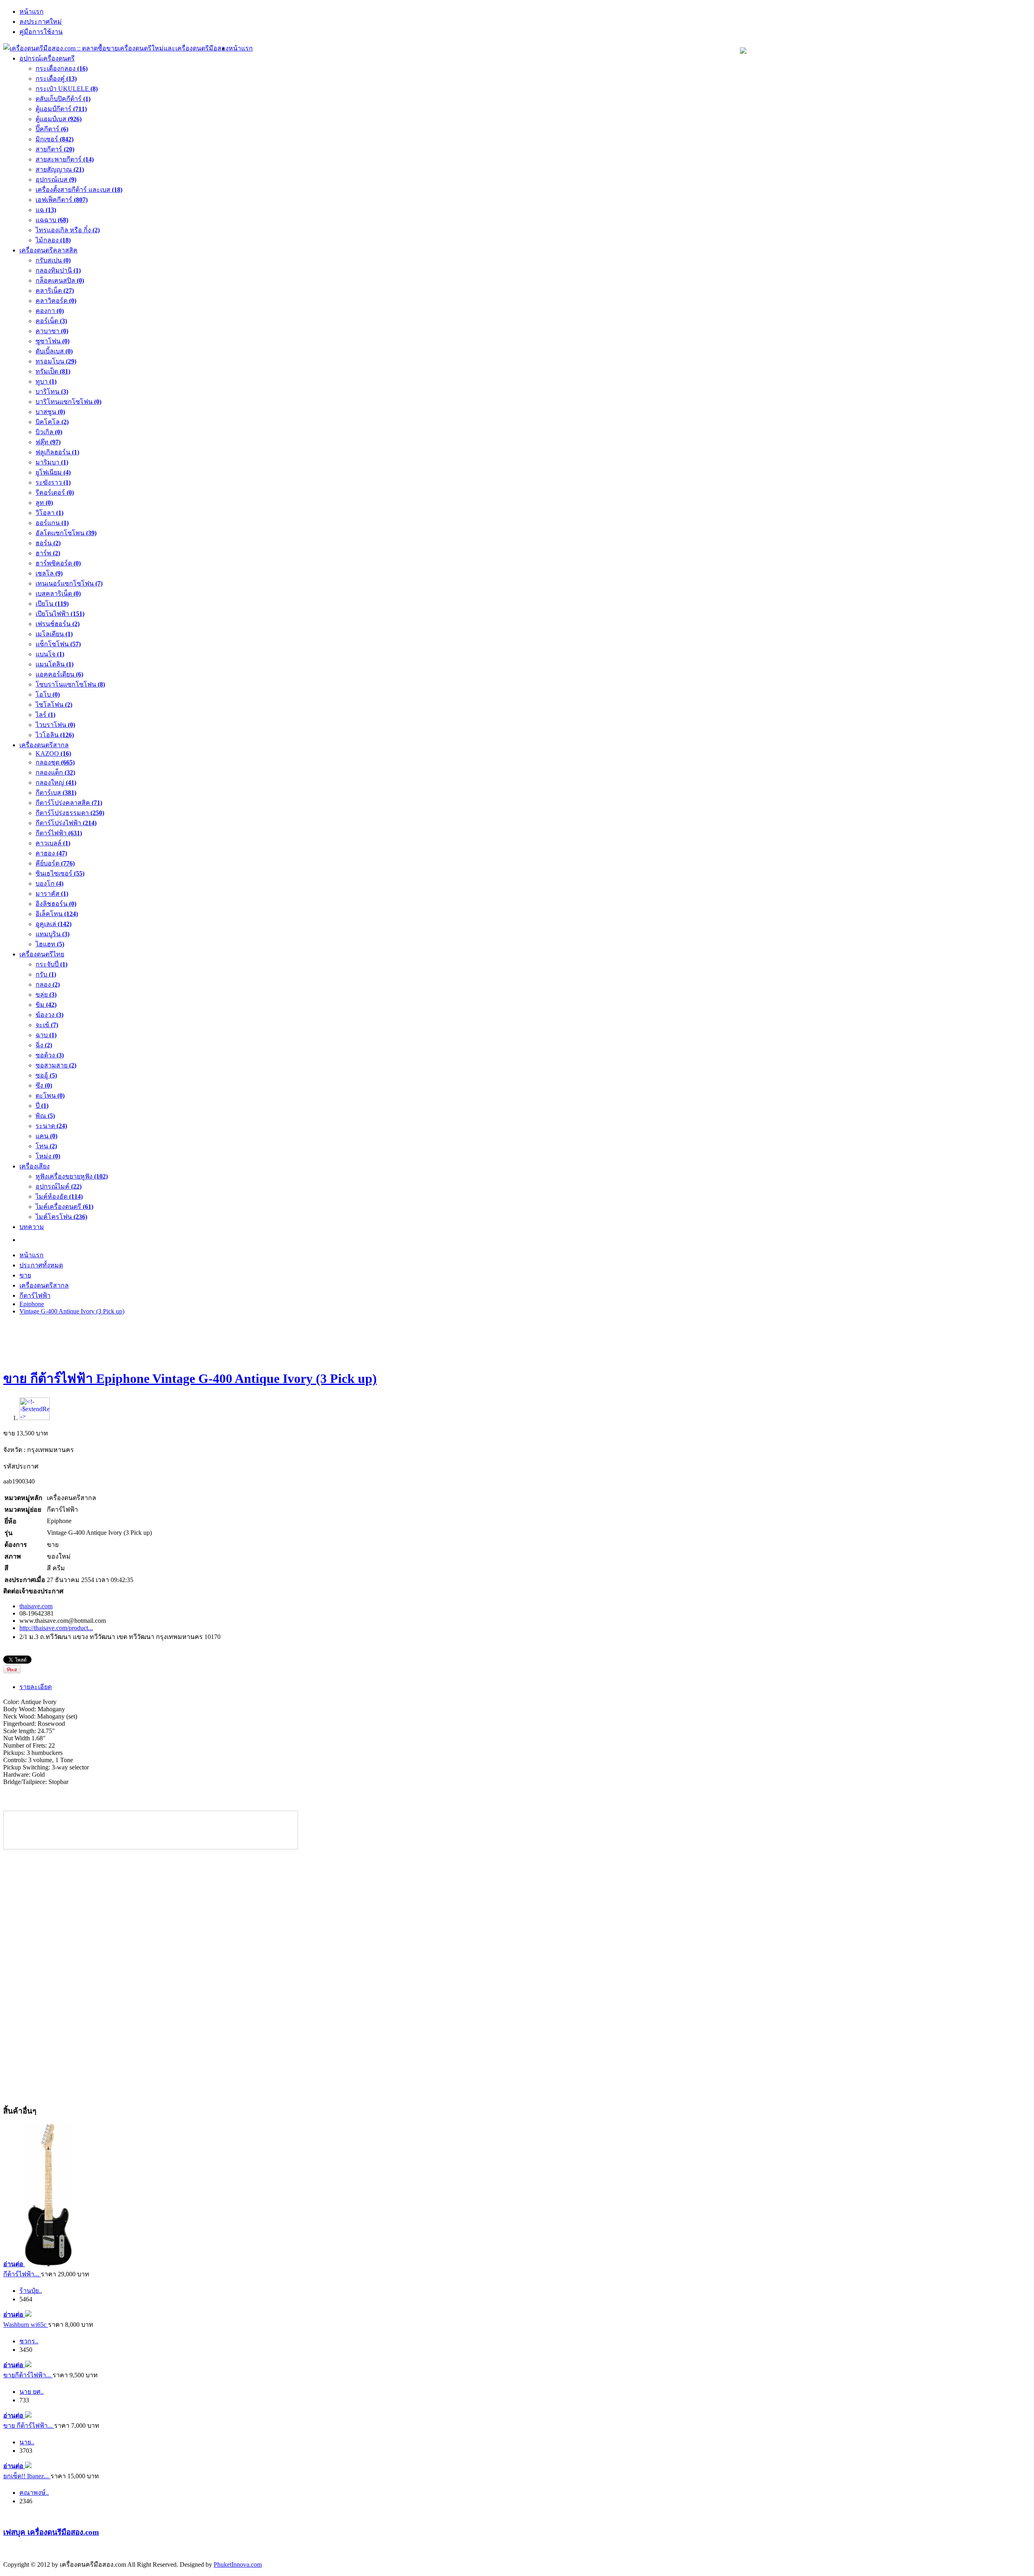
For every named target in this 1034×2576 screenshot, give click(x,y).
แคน (46, 1136)
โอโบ (48, 694)
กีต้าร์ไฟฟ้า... (22, 2274)
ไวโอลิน (55, 735)
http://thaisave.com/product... (56, 1628)
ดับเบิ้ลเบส (54, 351)
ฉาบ (46, 1035)
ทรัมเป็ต (53, 371)
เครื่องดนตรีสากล (44, 1285)
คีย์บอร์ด (55, 863)
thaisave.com (36, 1606)
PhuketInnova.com (238, 2564)
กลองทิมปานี (58, 270)
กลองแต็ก (55, 772)
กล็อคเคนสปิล (60, 281)
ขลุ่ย (46, 995)
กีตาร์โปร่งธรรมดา (70, 813)
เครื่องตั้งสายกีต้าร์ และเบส (79, 190)
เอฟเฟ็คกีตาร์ (62, 200)
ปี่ (42, 1106)
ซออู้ (46, 1075)
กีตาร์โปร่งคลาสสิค (69, 803)
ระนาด (51, 1126)
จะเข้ (47, 1025)
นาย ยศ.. (32, 2392)
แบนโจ (50, 654)
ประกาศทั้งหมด (41, 1265)
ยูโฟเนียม (53, 472)
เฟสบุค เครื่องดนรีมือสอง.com (51, 2532)
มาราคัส (52, 894)
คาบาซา (52, 331)
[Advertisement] (517, 1340)
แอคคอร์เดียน (59, 674)
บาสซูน (50, 412)
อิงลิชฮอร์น (56, 904)
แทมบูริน (53, 934)
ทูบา (46, 381)
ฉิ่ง (44, 1045)
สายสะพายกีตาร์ (65, 159)
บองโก (49, 884)
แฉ (46, 210)
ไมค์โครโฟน (61, 1217)
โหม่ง (48, 1156)
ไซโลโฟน (54, 705)
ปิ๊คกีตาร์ (52, 129)
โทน (46, 1146)
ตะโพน (50, 1096)
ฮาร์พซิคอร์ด (58, 563)
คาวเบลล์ (53, 843)
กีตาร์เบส (56, 793)
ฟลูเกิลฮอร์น (57, 452)
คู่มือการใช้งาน (41, 32)
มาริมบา (52, 462)
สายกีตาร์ (55, 149)
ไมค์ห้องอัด (59, 1197)
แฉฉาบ (52, 220)
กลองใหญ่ (56, 783)
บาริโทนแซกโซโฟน (68, 402)
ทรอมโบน (56, 361)
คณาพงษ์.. (34, 2493)
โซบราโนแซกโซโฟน (70, 684)
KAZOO (53, 753)
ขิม (46, 1005)
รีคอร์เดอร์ (55, 493)
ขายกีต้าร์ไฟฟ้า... (28, 2375)
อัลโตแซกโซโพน (66, 533)
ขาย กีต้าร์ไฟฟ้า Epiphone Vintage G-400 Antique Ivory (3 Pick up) (190, 1378)
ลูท (44, 503)
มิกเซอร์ (55, 139)
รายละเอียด (36, 1687)
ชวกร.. (29, 2341)
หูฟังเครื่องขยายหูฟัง (72, 1176)
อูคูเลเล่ (54, 924)
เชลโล (49, 573)
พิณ (45, 1116)
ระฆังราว (53, 482)
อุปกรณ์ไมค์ (59, 1186)
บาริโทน (52, 392)
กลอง (48, 984)
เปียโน (52, 604)
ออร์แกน (52, 523)
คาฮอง (51, 853)
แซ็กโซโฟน (58, 644)
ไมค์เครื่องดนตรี (64, 1207)
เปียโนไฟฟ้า (60, 614)
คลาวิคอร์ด (56, 301)
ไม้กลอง (53, 240)
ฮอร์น (48, 543)
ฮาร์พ (48, 553)
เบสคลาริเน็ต (58, 594)
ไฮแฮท (50, 944)
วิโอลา (49, 513)
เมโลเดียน (54, 634)
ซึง (44, 1085)
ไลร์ (45, 715)
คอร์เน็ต (51, 321)
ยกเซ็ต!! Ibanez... (27, 2476)
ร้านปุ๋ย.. (31, 2291)
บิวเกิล (49, 432)
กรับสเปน (53, 260)
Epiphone (32, 1304)
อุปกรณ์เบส (56, 180)
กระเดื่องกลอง (62, 68)
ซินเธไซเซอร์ (60, 873)
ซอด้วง (50, 1055)
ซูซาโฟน (53, 341)
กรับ (46, 974)
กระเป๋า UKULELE (67, 89)
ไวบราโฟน (55, 725)
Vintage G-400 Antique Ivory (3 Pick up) (72, 1311)
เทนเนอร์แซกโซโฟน (69, 583)
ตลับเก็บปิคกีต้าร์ (63, 99)
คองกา (50, 311)
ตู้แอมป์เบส (59, 119)
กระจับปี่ (51, 964)
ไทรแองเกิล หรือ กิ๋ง (68, 230)
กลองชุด (55, 762)
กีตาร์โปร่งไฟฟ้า (66, 823)
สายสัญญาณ (60, 169)
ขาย (25, 1275)
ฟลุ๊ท (48, 442)
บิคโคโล (52, 422)
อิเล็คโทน (57, 914)
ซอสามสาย (56, 1065)
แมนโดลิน (55, 664)
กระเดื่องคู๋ (56, 79)
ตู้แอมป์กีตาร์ (61, 109)
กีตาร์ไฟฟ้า (59, 833)
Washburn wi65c (26, 2325)
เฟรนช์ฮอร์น (58, 624)
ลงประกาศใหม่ (41, 22)
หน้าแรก (32, 12)
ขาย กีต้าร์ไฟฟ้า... (29, 2426)
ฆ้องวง (49, 1015)
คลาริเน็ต (55, 291)
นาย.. (27, 2442)
